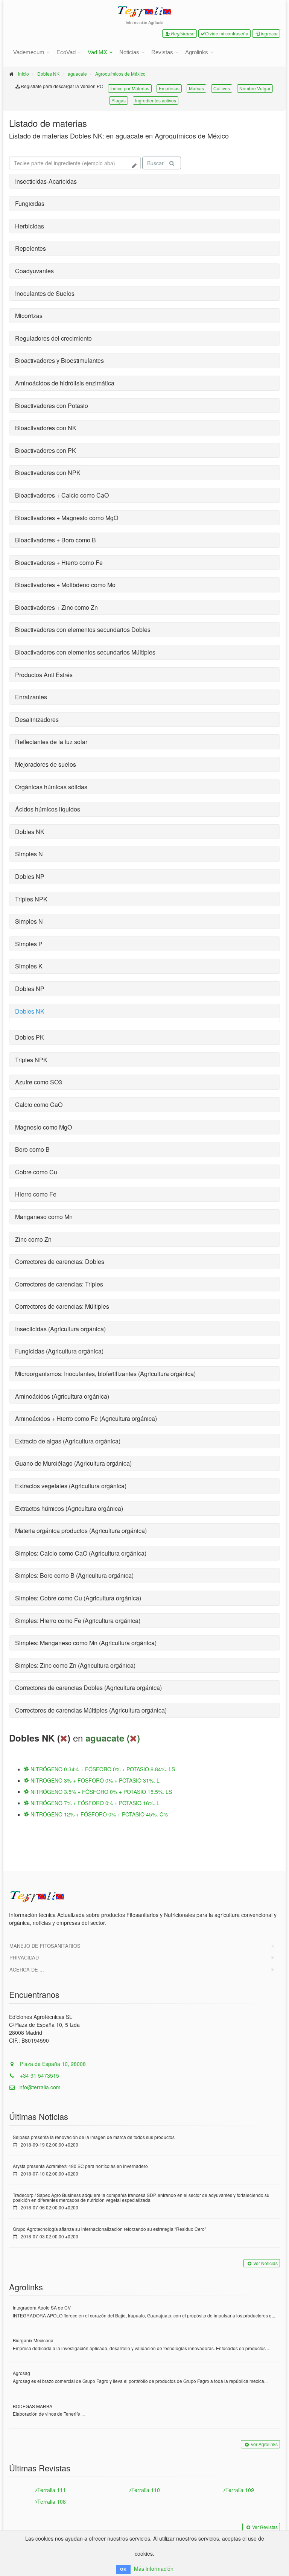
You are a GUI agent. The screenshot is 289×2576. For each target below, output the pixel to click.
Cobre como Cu (36, 1172)
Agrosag (21, 2373)
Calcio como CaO (39, 1105)
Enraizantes (31, 697)
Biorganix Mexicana (33, 2340)
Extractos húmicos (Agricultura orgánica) (69, 1508)
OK (123, 2569)
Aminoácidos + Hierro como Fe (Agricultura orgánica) (86, 1418)
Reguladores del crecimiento (53, 338)
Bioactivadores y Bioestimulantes (59, 360)
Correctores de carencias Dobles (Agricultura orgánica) (88, 1688)
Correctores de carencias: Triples (59, 1284)
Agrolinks (197, 52)
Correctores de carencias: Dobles (60, 1261)
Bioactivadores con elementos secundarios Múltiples (85, 652)
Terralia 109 (240, 2490)
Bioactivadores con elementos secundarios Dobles (83, 630)
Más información (154, 2568)
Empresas (169, 88)
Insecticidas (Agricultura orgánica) (60, 1329)
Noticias (129, 52)
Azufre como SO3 (39, 1082)
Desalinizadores (37, 719)
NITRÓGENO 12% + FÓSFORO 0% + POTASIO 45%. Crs (98, 1814)
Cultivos (222, 88)
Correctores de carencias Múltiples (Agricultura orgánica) (91, 1710)
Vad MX (97, 52)
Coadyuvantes (34, 271)
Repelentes (30, 248)
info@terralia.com (40, 2087)
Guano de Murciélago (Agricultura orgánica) (73, 1463)
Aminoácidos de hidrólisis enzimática (65, 383)
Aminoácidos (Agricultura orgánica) (62, 1396)
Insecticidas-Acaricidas (46, 181)
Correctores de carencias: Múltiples (62, 1306)
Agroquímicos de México (120, 74)
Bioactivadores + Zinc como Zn (56, 607)
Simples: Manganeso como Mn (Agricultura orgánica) (86, 1643)
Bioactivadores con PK (46, 450)
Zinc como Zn (33, 1239)
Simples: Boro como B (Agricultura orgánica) (74, 1575)
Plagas (119, 100)
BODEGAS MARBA (33, 2406)
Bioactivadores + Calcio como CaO (62, 495)
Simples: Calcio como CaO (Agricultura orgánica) (81, 1553)
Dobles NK (48, 74)
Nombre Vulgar (255, 88)
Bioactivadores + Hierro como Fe (59, 563)
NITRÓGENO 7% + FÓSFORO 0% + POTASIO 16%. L (94, 1803)
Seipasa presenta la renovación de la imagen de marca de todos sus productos (94, 2137)
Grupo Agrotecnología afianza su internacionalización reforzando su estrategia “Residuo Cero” (110, 2229)
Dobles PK (30, 1037)
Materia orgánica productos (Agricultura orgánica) (81, 1531)
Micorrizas (29, 316)
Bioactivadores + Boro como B (56, 540)
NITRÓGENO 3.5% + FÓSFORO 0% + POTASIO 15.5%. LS (100, 1792)
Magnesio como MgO (43, 1127)
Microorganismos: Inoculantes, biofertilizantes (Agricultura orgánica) (105, 1374)
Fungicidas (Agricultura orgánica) (59, 1351)
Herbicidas (30, 226)
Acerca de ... (27, 1969)
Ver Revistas (265, 2527)
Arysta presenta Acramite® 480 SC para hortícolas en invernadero (80, 2166)
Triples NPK (31, 899)
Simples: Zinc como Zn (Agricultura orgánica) (75, 1665)
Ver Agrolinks (264, 2444)
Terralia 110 (146, 2490)
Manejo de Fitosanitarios (45, 1946)
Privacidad (24, 1957)
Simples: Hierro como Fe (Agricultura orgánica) (78, 1621)
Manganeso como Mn (44, 1217)
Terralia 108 (52, 2501)
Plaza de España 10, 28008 (52, 2064)
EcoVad (66, 52)
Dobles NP (30, 876)
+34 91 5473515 (39, 2075)
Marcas (196, 88)
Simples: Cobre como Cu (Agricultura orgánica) (78, 1598)
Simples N (29, 854)
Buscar (155, 163)
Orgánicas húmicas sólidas (51, 787)
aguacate (77, 74)
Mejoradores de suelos (46, 764)
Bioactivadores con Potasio (52, 406)
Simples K (29, 966)
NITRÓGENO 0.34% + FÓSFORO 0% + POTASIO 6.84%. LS (102, 1769)
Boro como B (32, 1149)
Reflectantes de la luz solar (51, 742)
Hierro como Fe (36, 1194)
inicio (24, 74)
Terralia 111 (52, 2490)
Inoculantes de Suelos (45, 293)
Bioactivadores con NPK (48, 473)
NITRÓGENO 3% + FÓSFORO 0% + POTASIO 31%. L (94, 1780)
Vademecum (29, 52)
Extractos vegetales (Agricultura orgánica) (71, 1486)
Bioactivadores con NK (46, 428)
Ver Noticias (265, 2263)
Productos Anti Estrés (44, 675)
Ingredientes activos (156, 100)
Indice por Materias (130, 88)
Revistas (162, 52)
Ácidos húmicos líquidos (48, 809)
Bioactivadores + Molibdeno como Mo (65, 585)
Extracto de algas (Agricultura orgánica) (68, 1441)
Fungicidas (30, 203)
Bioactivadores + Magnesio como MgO (67, 518)
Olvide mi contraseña (227, 33)
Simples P (29, 944)
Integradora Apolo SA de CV (42, 2307)
